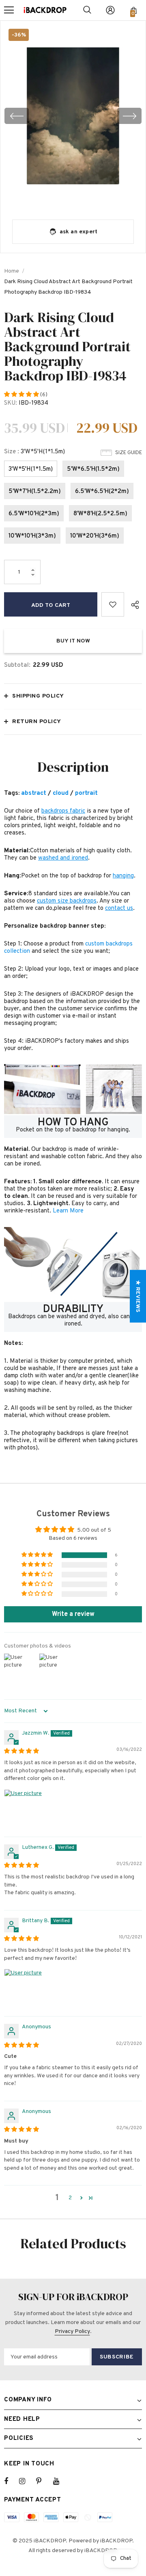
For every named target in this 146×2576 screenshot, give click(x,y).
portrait (86, 793)
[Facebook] (11, 2481)
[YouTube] (60, 2481)
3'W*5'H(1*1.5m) (31, 469)
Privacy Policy (72, 2332)
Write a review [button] (73, 1614)
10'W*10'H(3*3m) (32, 536)
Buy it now (73, 641)
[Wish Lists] (113, 604)
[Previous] (17, 116)
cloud (61, 793)
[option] (73, 116)
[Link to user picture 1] (24, 1809)
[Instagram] (26, 2481)
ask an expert (79, 232)
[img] (21, 1751)
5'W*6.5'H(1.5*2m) (93, 469)
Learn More (68, 1211)
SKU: (11, 403)
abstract (34, 793)
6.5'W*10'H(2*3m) (34, 514)
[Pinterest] (43, 2481)
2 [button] (70, 2198)
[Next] (129, 116)
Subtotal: (17, 665)
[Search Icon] (87, 10)
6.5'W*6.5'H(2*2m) (102, 492)
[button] (22, 395)
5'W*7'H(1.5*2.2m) (35, 492)
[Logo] (45, 10)
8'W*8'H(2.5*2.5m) (100, 514)
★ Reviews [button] (138, 1296)
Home (12, 271)
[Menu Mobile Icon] (9, 10)
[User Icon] (110, 10)
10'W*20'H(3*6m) (95, 536)
